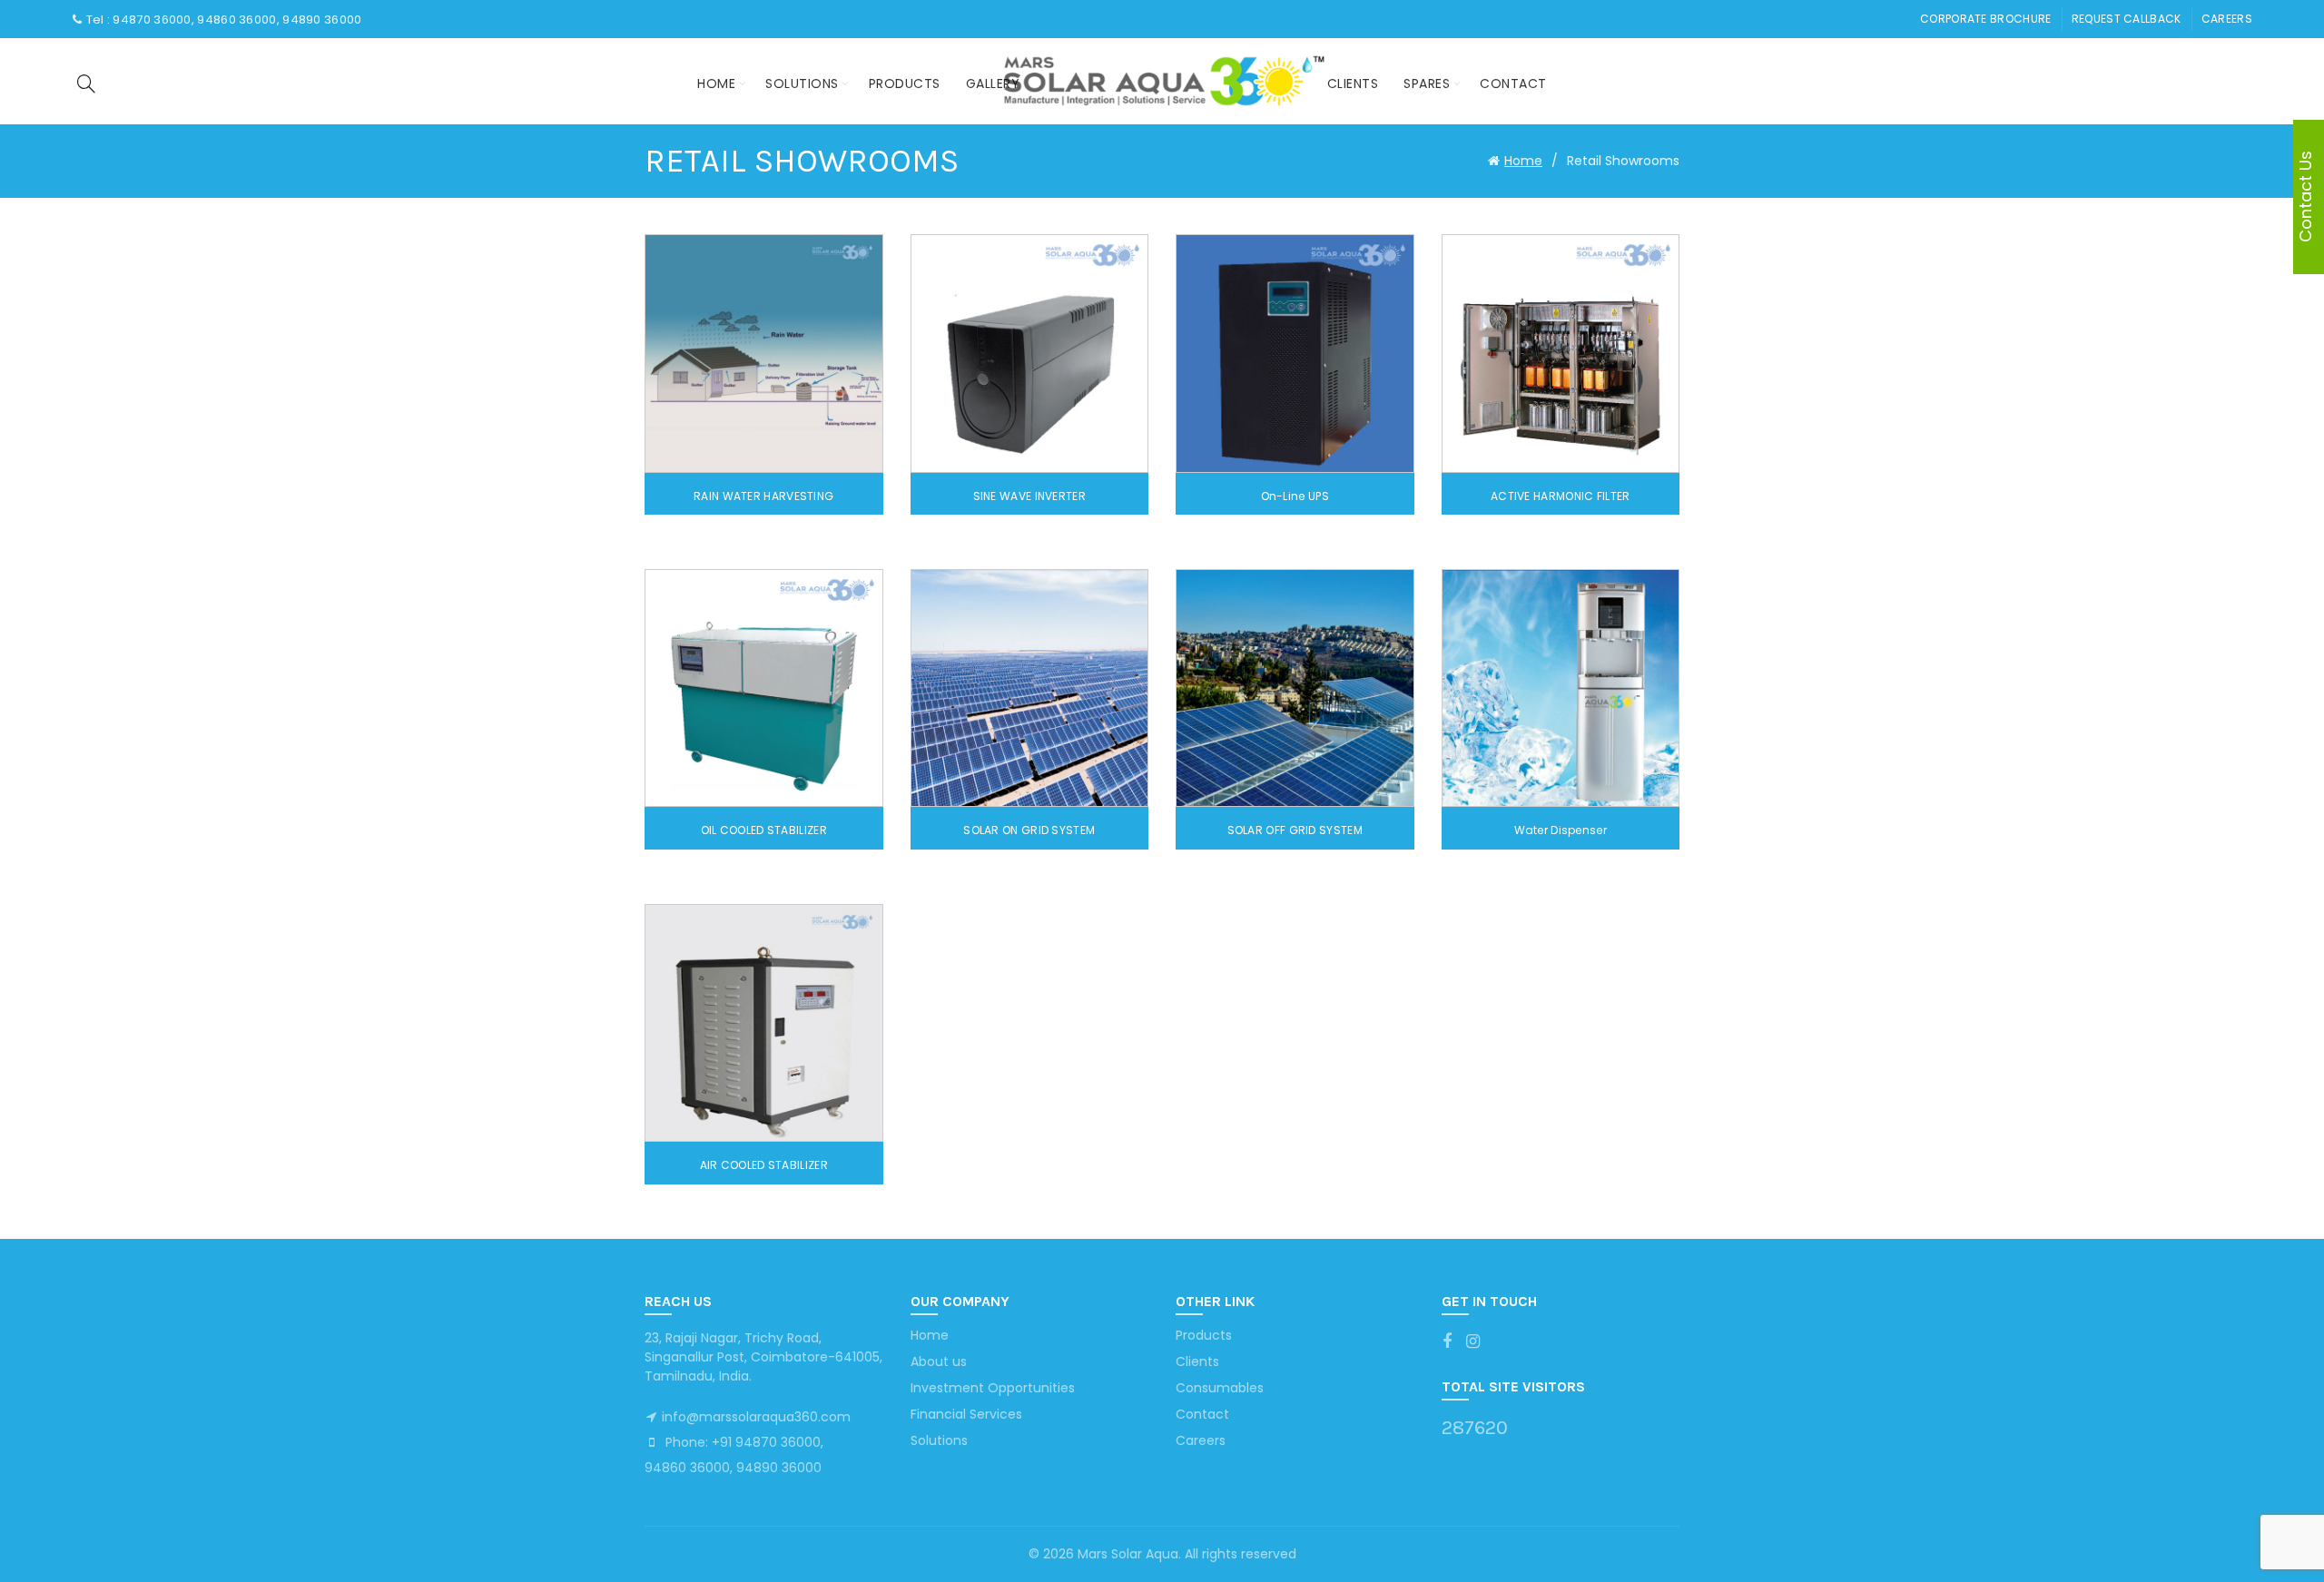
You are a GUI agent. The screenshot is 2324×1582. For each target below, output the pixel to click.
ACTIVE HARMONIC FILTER (1561, 496)
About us (939, 1361)
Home (1523, 161)
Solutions (939, 1440)
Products (1204, 1335)
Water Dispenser (1561, 830)
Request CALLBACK (2127, 19)
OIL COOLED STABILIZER (764, 830)
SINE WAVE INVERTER (1029, 496)
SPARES (1427, 84)
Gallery (993, 84)
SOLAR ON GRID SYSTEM (1029, 830)
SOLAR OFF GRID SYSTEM (1295, 830)
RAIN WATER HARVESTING (763, 496)
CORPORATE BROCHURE (1985, 19)
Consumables (1220, 1388)
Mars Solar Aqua (1128, 1554)
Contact (1513, 84)
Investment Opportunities (993, 1388)
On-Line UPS (1295, 496)
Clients (1353, 84)
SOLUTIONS (802, 84)
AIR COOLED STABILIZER (764, 1165)
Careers (2227, 19)
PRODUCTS (905, 84)
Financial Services (966, 1414)
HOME (716, 84)
